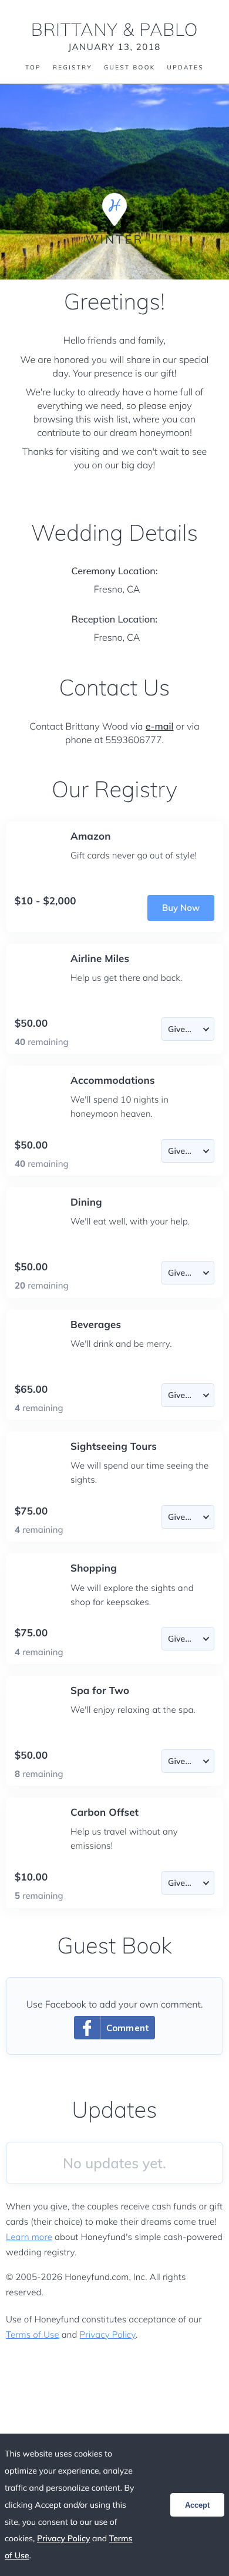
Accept (197, 2505)
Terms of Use (33, 2334)
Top (33, 68)
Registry (73, 68)
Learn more (29, 2237)
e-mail (160, 726)
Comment (128, 2028)
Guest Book (130, 68)
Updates (186, 68)
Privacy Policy (108, 2334)
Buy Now (181, 908)
